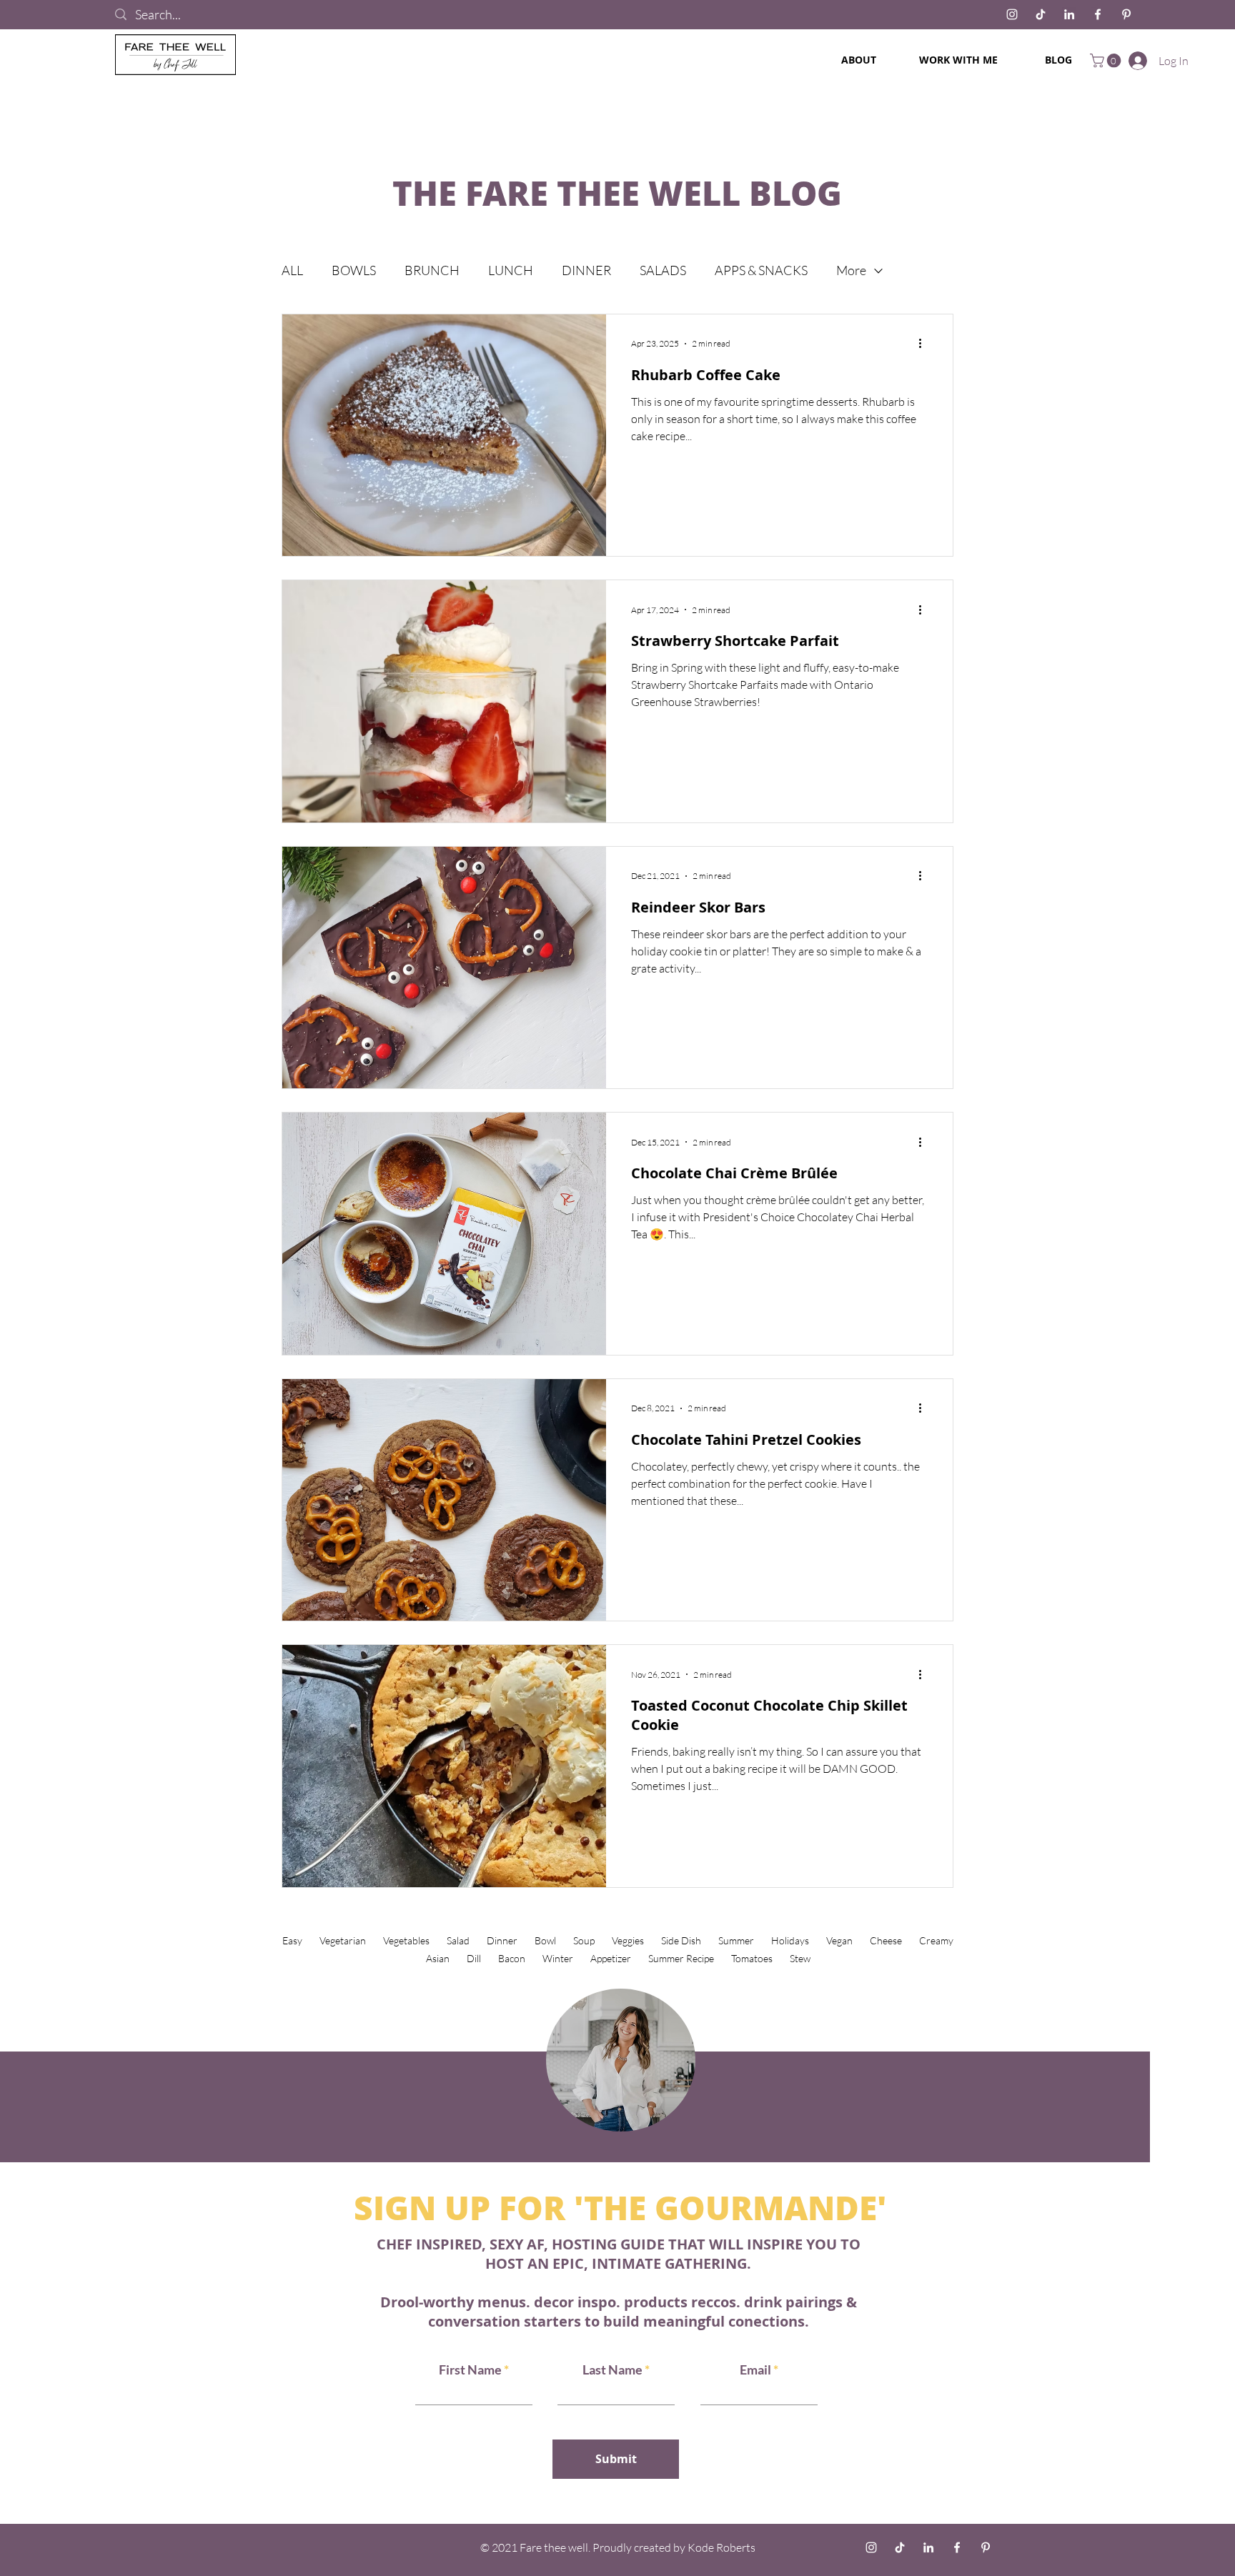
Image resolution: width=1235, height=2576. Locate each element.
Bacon (512, 1958)
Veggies (628, 1940)
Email (757, 2369)
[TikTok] (1041, 14)
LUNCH (511, 270)
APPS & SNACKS (761, 270)
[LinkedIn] (1069, 14)
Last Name (612, 2369)
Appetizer (611, 1958)
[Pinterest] (1126, 14)
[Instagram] (1012, 14)
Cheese (886, 1940)
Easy (292, 1940)
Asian (438, 1958)
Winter (558, 1958)
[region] (617, 2058)
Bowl (545, 1940)
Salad (458, 1940)
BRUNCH (432, 270)
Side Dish (681, 1940)
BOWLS (354, 270)
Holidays (790, 1940)
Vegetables (406, 1940)
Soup (584, 1940)
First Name (470, 2369)
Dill (474, 1958)
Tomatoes (752, 1958)
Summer (736, 1940)
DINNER (586, 270)
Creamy (936, 1940)
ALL (292, 270)
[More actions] (925, 344)
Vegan (839, 1940)
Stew (800, 1958)
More (851, 270)
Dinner (502, 1940)
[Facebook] (1098, 14)
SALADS (663, 270)
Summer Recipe (681, 1958)
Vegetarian (343, 1940)
